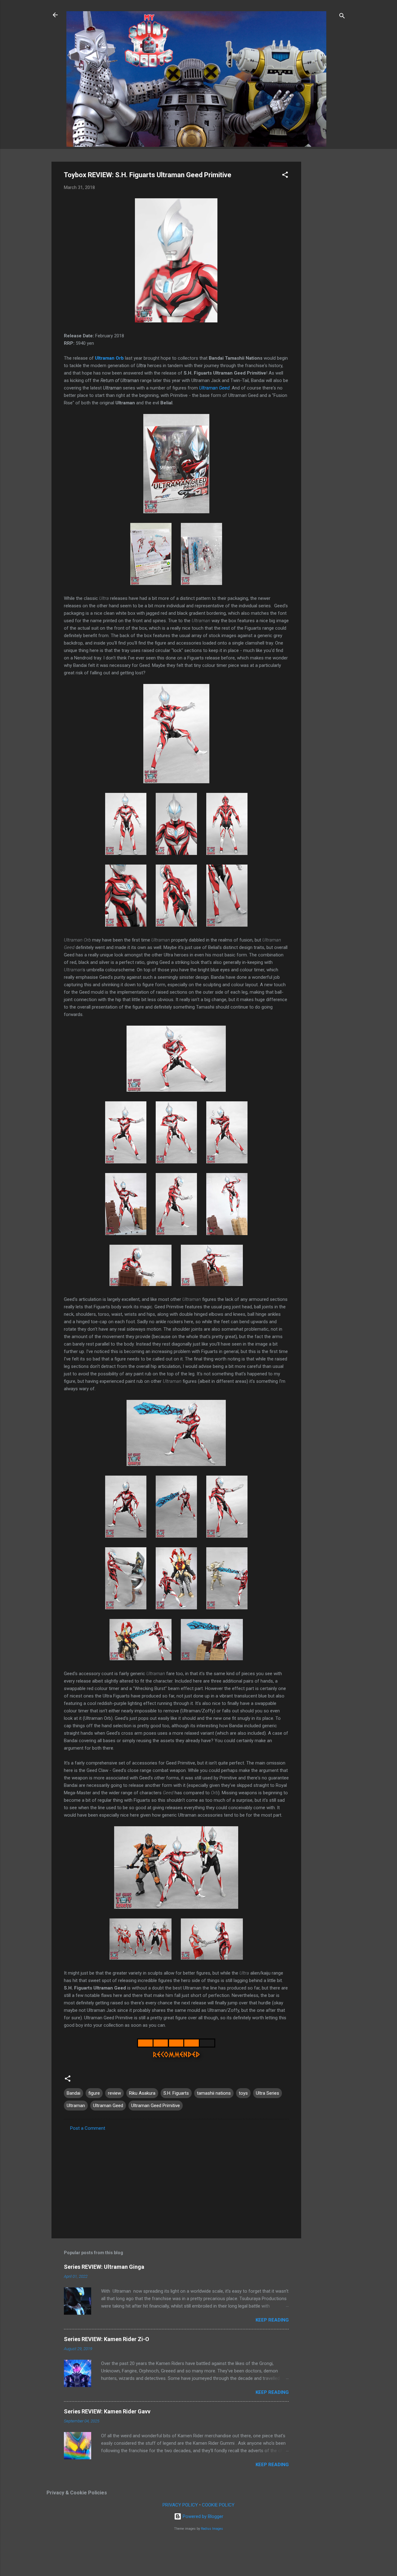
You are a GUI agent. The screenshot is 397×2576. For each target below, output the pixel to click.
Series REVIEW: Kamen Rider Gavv (107, 2411)
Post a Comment (88, 2128)
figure (94, 2093)
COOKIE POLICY (218, 2505)
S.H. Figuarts (176, 2093)
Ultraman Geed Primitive (156, 2106)
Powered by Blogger (202, 2516)
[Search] (342, 17)
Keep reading (272, 2320)
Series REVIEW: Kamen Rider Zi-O (107, 2339)
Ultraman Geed (214, 388)
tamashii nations (214, 2093)
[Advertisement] (326, 255)
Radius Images (212, 2529)
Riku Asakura (142, 2093)
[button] (285, 176)
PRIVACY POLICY (180, 2505)
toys (243, 2093)
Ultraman (76, 2106)
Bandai (74, 2093)
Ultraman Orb (109, 358)
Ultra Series (268, 2093)
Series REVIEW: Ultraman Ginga (104, 2267)
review (114, 2093)
